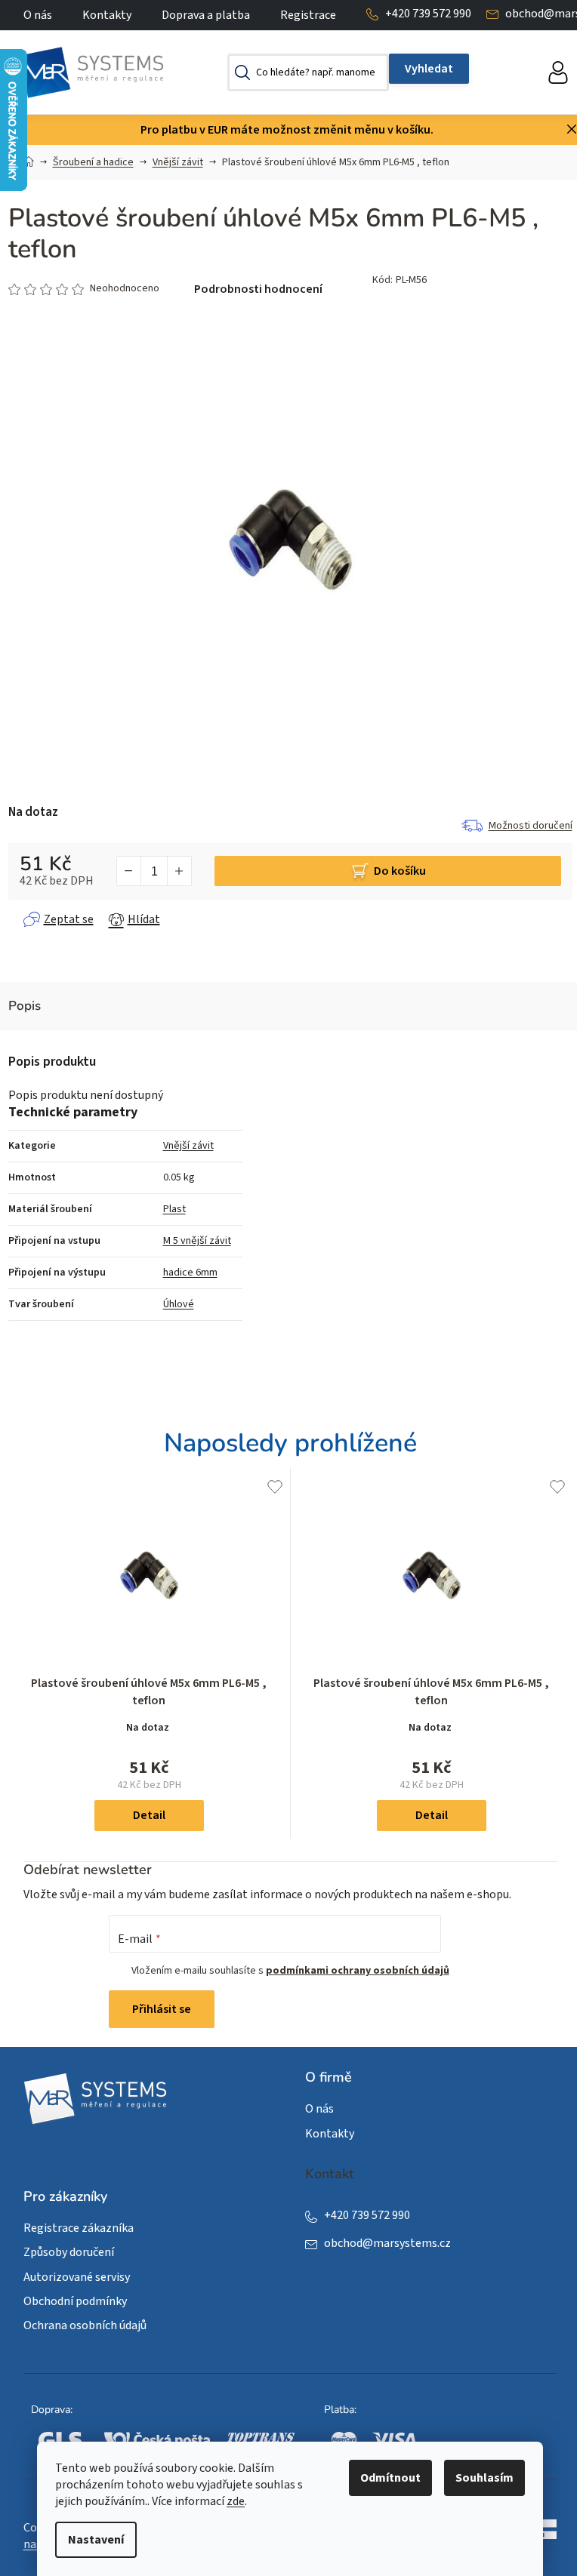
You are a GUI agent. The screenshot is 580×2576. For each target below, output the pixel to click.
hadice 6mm (190, 1273)
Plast (174, 1209)
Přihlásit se (162, 2009)
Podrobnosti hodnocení (258, 289)
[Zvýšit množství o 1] (179, 871)
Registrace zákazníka (79, 2228)
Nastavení (96, 2540)
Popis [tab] (25, 1006)
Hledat (429, 69)
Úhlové (179, 1304)
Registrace (308, 15)
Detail (149, 1815)
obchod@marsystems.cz (387, 2243)
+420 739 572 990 (428, 14)
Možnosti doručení (531, 826)
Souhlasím (484, 2478)
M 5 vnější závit (197, 1241)
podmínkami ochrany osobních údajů (358, 1971)
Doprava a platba (206, 15)
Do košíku (400, 871)
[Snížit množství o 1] (129, 871)
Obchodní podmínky (75, 2301)
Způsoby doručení (69, 2252)
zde (236, 2501)
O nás (38, 15)
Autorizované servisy (77, 2277)
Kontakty (107, 15)
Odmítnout (390, 2478)
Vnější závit (188, 1146)
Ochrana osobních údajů (85, 2325)
